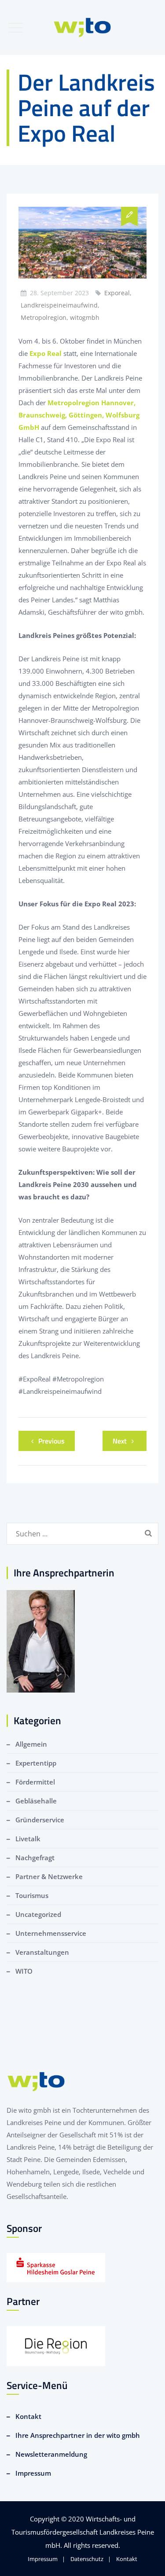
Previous (51, 1441)
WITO (24, 1971)
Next (120, 1441)
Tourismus (32, 1895)
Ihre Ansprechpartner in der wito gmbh (78, 2435)
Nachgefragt (35, 1858)
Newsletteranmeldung (51, 2454)
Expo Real (46, 353)
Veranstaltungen (42, 1952)
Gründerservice (40, 1820)
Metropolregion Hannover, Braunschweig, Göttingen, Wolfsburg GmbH (79, 415)
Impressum (33, 2473)
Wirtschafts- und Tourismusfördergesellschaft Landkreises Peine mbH (83, 2532)
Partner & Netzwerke (49, 1876)
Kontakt (28, 2416)
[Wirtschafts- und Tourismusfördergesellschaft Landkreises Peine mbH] (82, 27)
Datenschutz (87, 2559)
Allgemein (31, 1744)
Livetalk (28, 1839)
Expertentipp (36, 1763)
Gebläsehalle (36, 1801)
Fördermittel (35, 1782)
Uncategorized (38, 1914)
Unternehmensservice (51, 1933)
